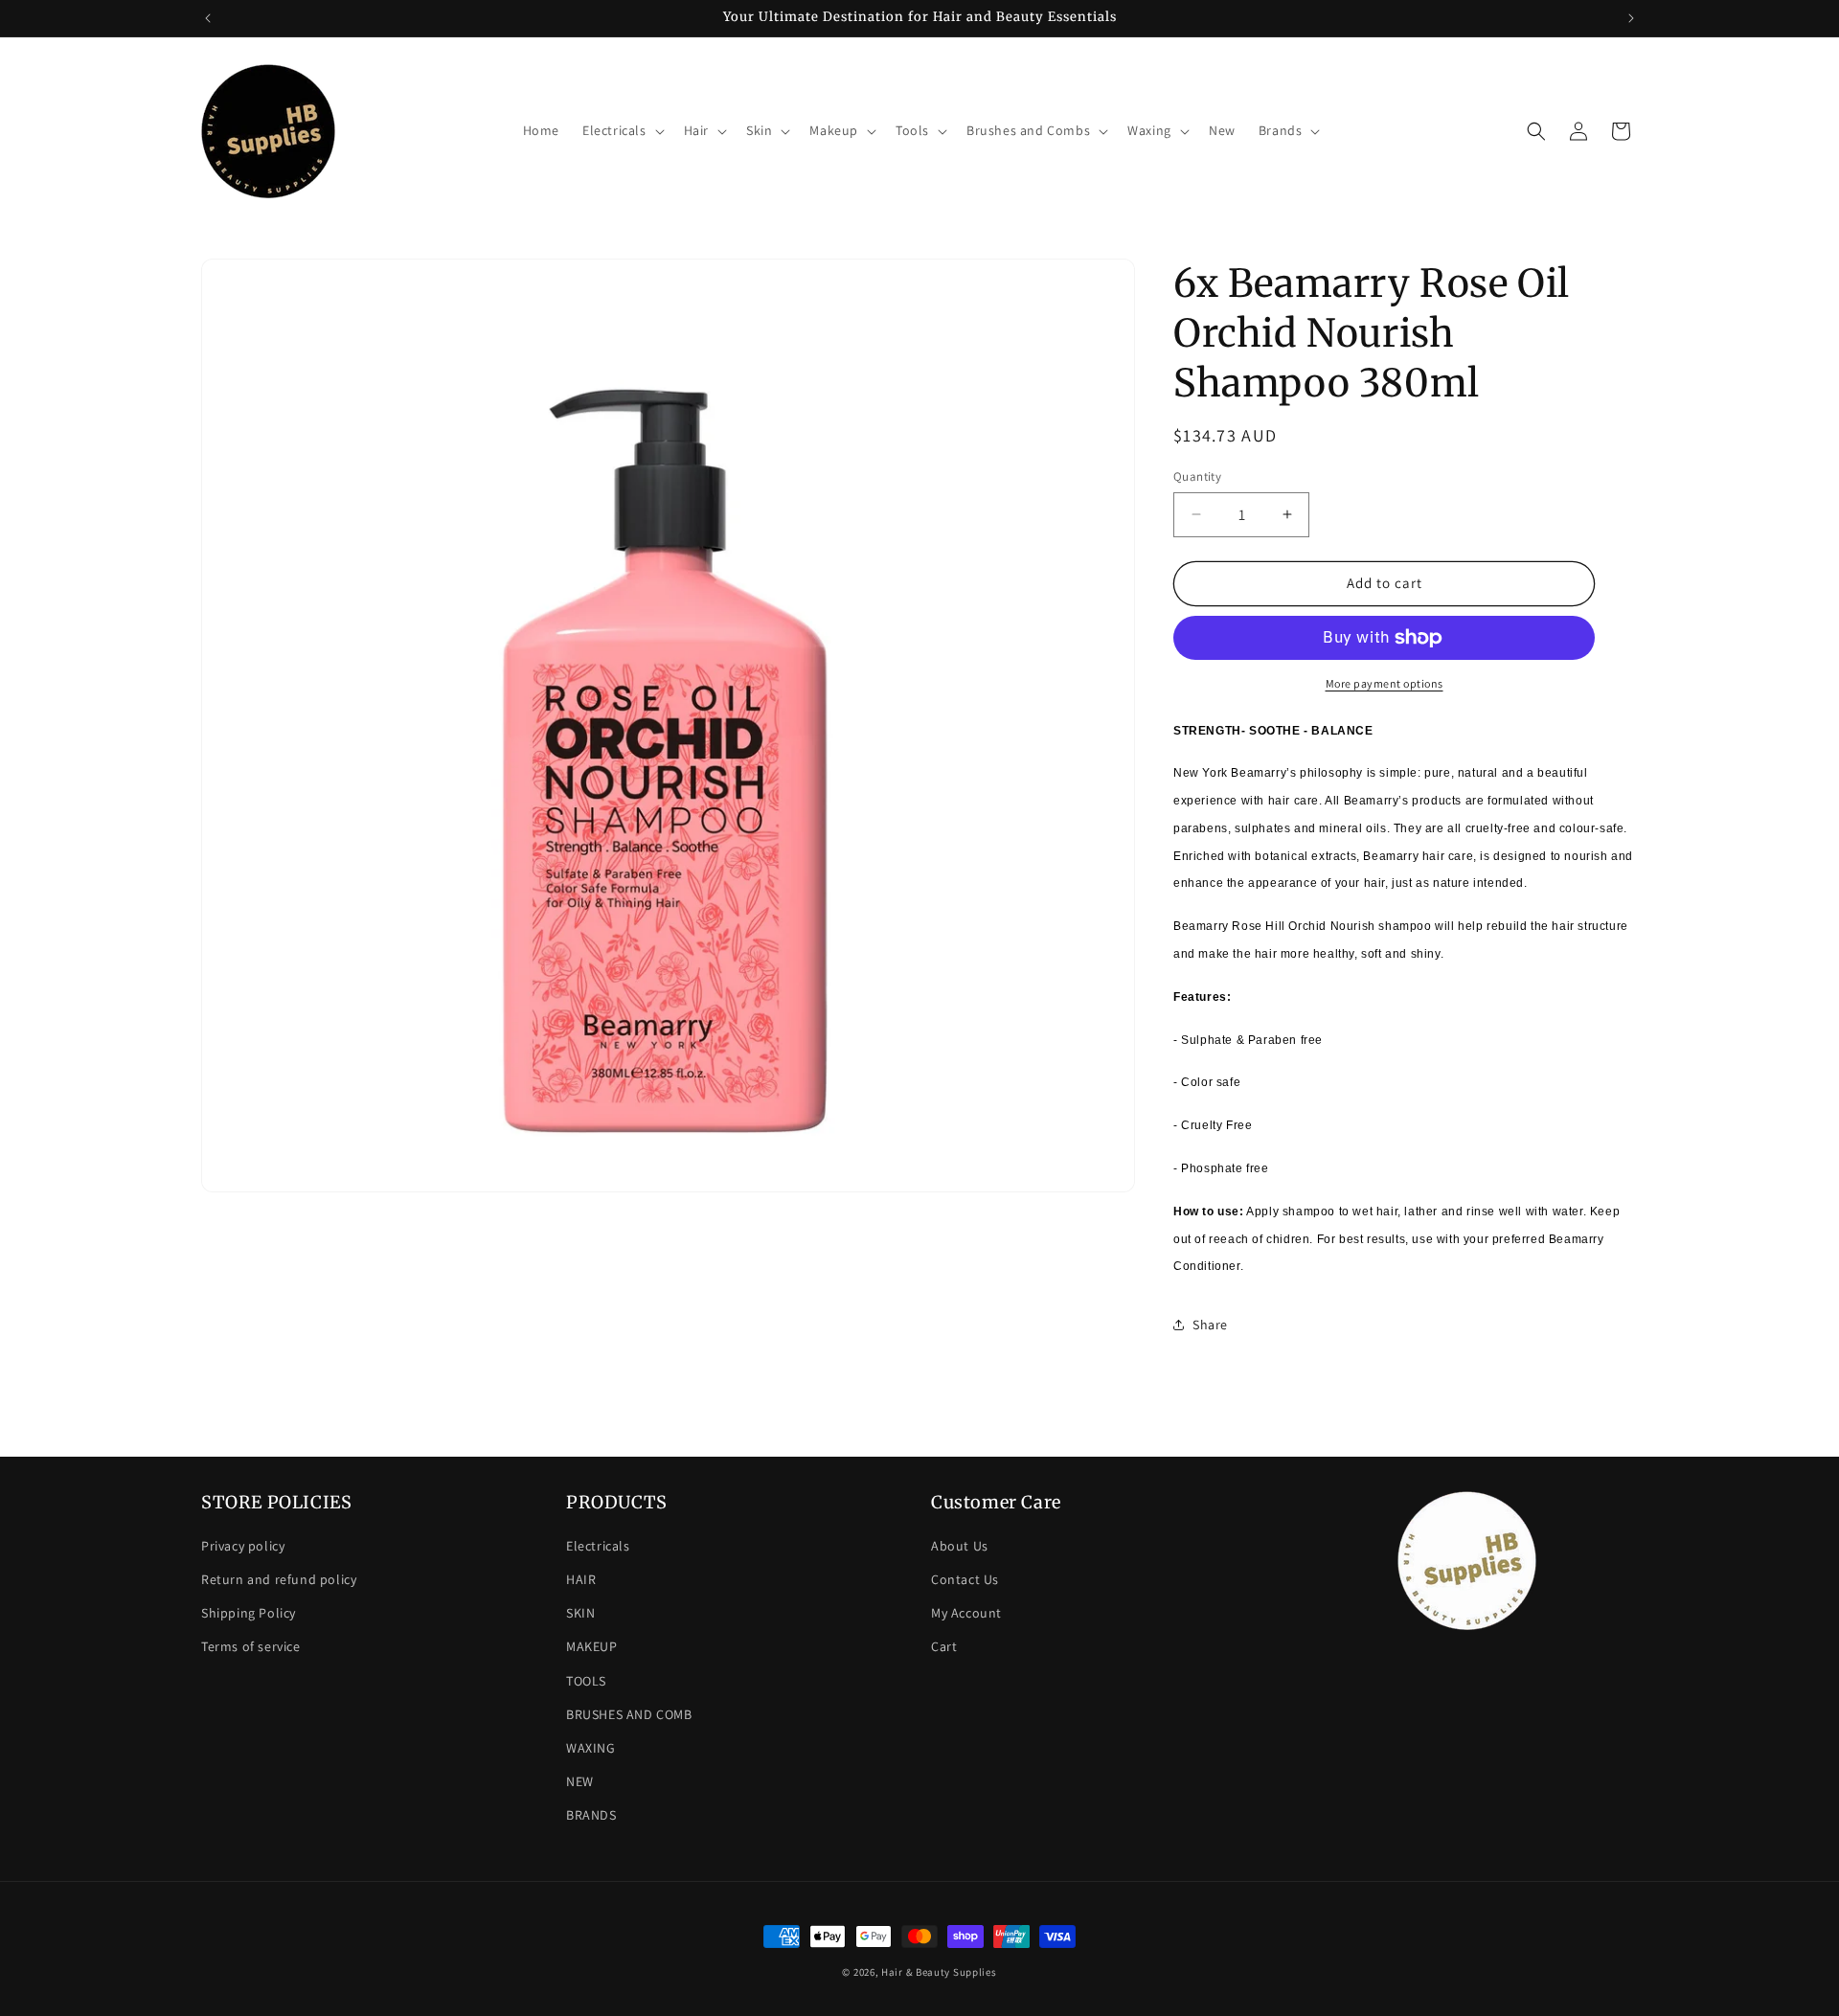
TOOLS (586, 1681)
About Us (960, 1546)
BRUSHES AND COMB (629, 1714)
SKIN (580, 1613)
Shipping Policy (249, 1613)
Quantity (1197, 476)
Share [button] (1210, 1325)
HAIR (581, 1579)
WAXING (591, 1748)
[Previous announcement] (208, 18)
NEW (580, 1781)
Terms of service (251, 1646)
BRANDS (591, 1815)
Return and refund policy (279, 1579)
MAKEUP (592, 1646)
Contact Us (965, 1579)
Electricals (598, 1546)
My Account (966, 1613)
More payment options (1385, 683)
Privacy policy (243, 1546)
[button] (622, 130)
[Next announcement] (1631, 18)
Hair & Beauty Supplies (939, 1972)
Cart (944, 1646)
